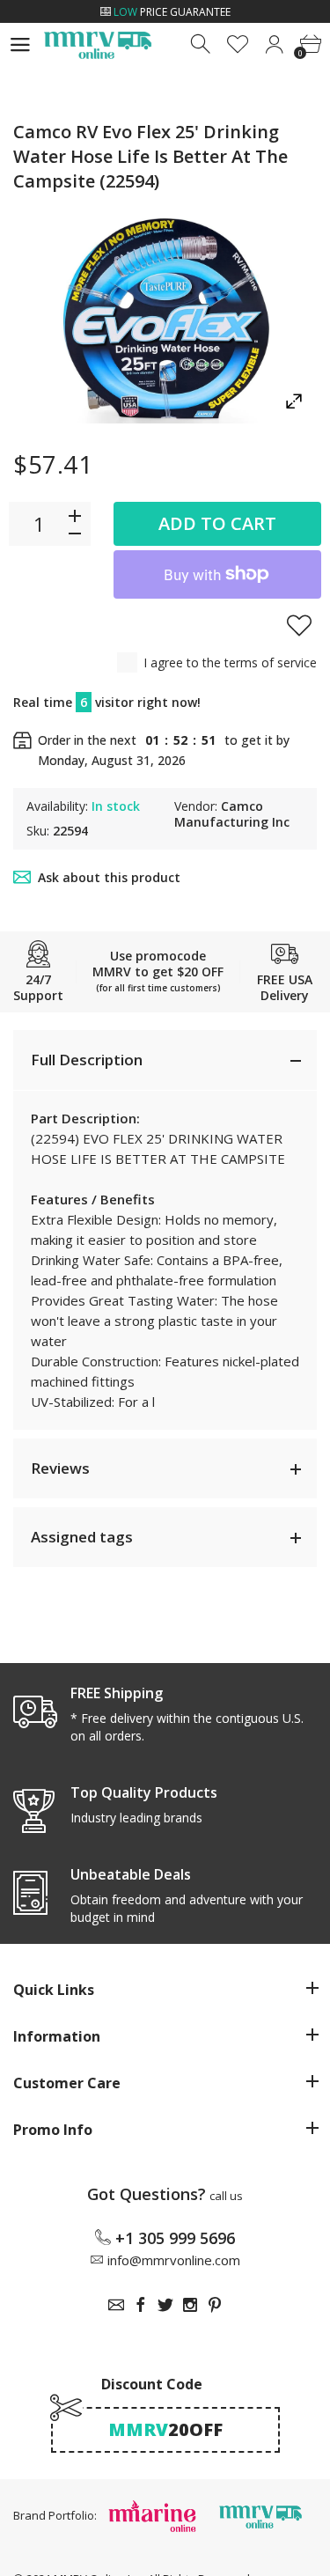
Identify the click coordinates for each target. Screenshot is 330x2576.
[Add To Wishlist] (299, 625)
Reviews (60, 1468)
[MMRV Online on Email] (116, 2305)
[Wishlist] (238, 44)
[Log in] (274, 44)
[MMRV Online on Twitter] (165, 2305)
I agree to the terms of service (230, 662)
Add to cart (217, 523)
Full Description (87, 1060)
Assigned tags (82, 1537)
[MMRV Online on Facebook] (141, 2305)
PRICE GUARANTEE (172, 12)
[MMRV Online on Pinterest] (215, 2305)
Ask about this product (109, 877)
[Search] (202, 44)
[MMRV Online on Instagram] (190, 2305)
